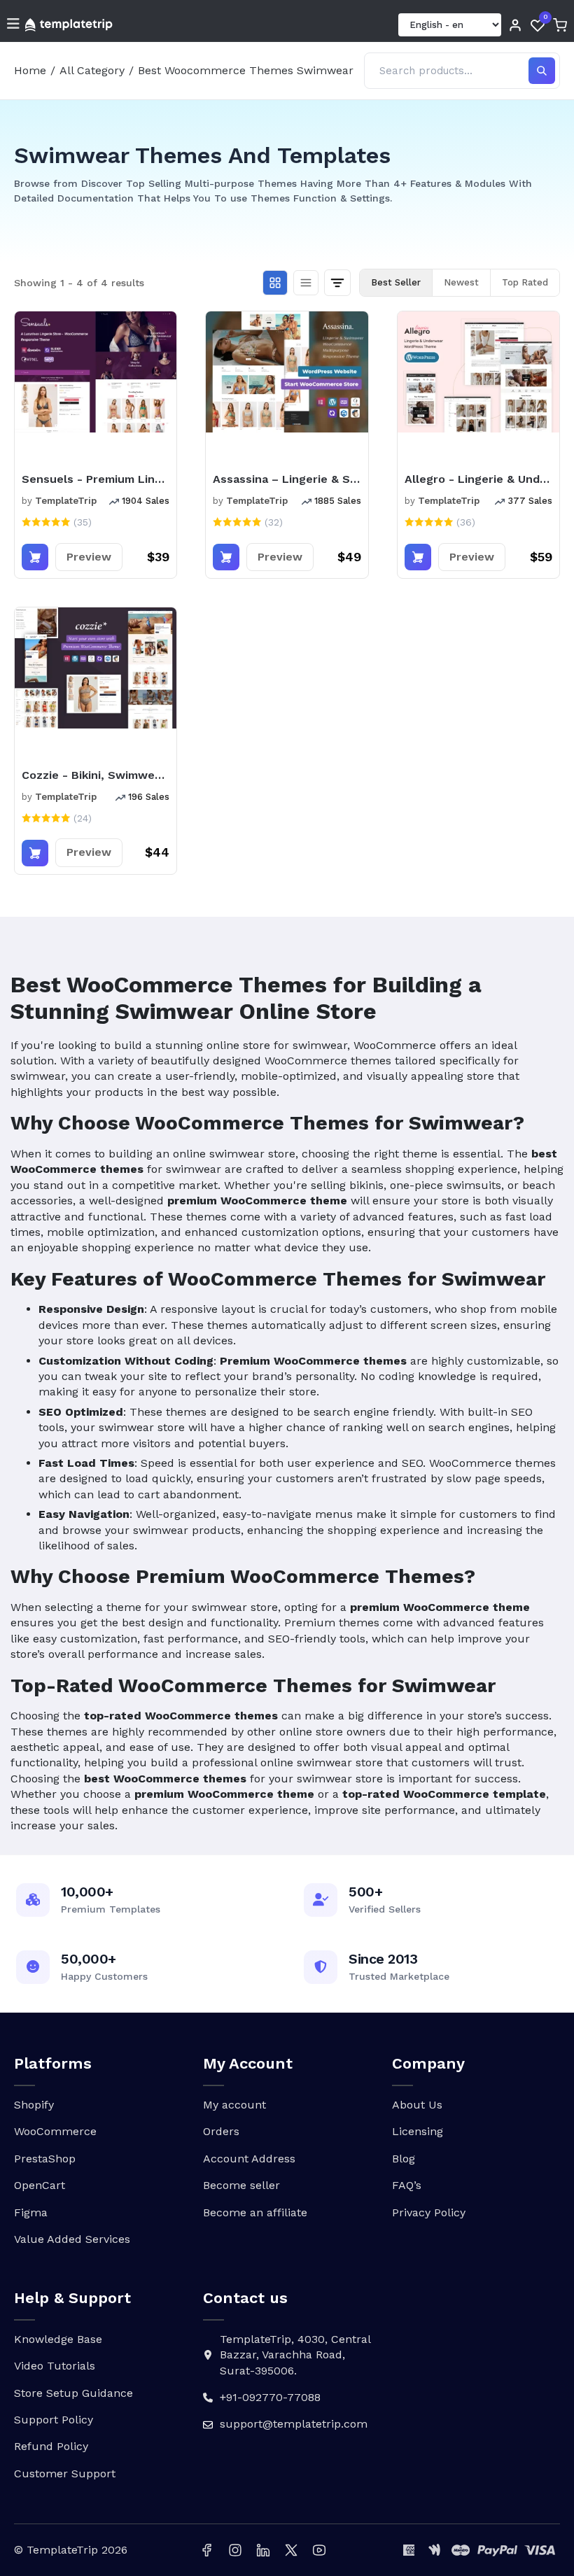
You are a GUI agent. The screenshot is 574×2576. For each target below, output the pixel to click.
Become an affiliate (255, 2212)
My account (234, 2105)
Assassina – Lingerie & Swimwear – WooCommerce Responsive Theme (287, 479)
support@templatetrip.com (294, 2424)
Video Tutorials (55, 2366)
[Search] (542, 71)
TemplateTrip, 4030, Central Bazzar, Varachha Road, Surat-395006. (295, 2355)
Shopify (34, 2105)
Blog (404, 2159)
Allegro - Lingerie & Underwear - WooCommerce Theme (478, 479)
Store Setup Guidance (73, 2393)
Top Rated (525, 282)
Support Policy (54, 2420)
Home (30, 70)
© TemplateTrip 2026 (71, 2550)
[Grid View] (275, 283)
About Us (417, 2105)
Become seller (241, 2185)
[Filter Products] (337, 283)
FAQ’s (407, 2185)
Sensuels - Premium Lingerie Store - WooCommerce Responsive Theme (96, 479)
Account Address (249, 2159)
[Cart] (560, 25)
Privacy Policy (429, 2212)
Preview (89, 557)
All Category (92, 70)
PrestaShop (45, 2159)
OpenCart (40, 2185)
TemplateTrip (66, 501)
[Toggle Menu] (13, 25)
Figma (31, 2212)
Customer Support (65, 2473)
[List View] (306, 283)
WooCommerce (55, 2131)
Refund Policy (51, 2446)
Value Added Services (72, 2239)
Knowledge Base (58, 2339)
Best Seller (396, 282)
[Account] (515, 25)
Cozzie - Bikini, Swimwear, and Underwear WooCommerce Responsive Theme (96, 775)
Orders (221, 2131)
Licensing (418, 2131)
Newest (461, 282)
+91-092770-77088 (270, 2397)
